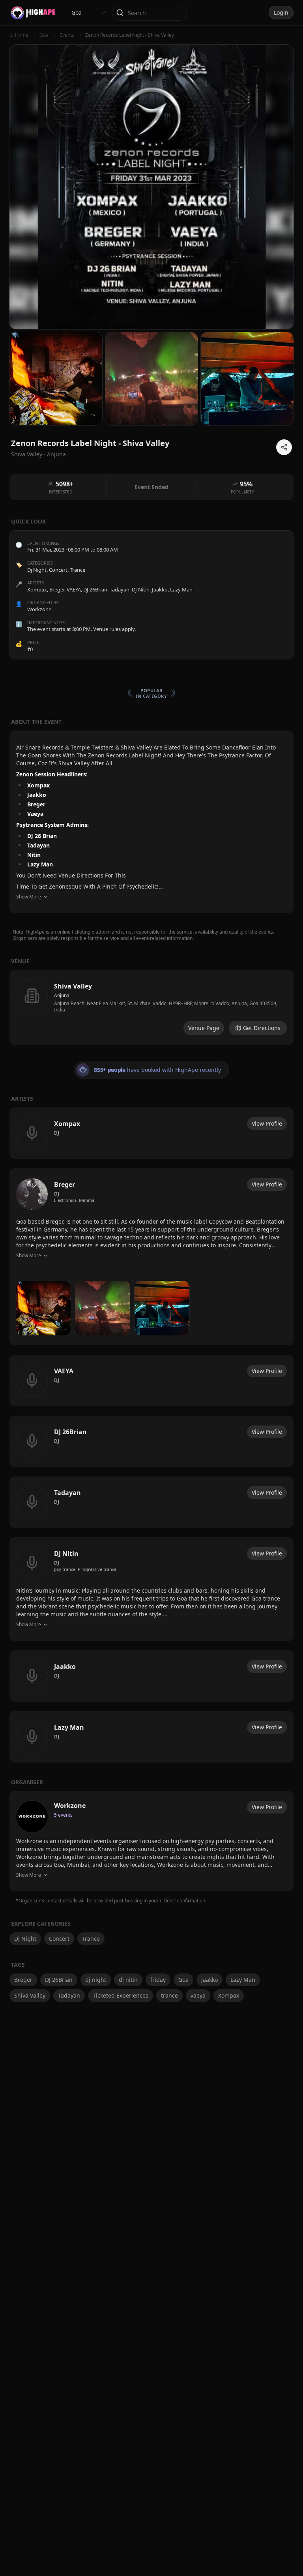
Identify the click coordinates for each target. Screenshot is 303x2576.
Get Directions (262, 1028)
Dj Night (37, 570)
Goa (183, 1980)
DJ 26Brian (59, 1980)
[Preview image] (43, 1308)
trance (169, 1995)
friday (158, 1980)
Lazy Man (243, 1980)
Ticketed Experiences (121, 1995)
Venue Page (204, 1028)
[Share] (284, 447)
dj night (96, 1980)
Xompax (229, 1995)
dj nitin (128, 1980)
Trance (78, 570)
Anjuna (56, 454)
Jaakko (209, 1980)
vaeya (198, 1995)
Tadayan (69, 1995)
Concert (58, 570)
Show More (29, 897)
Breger (23, 1980)
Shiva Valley (30, 1995)
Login (281, 12)
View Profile (267, 1123)
